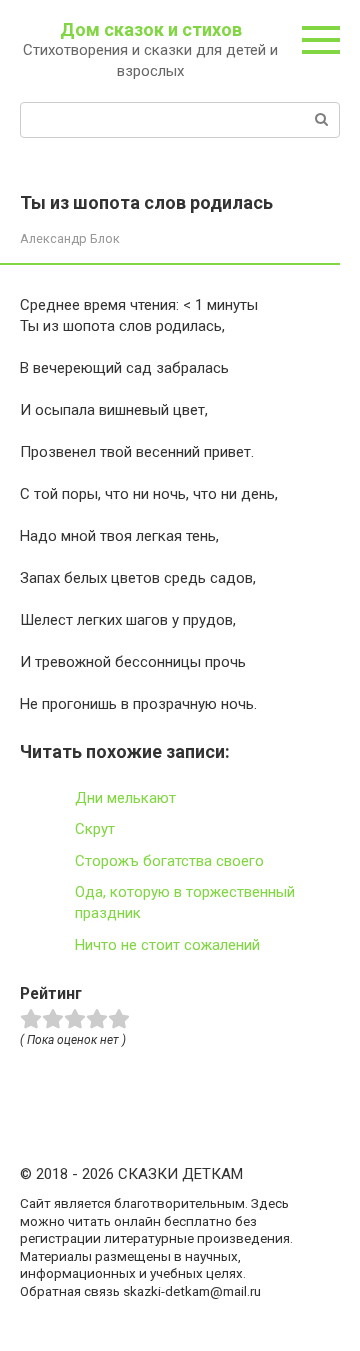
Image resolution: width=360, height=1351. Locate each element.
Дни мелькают (125, 798)
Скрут (95, 829)
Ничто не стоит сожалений (167, 945)
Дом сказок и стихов (151, 29)
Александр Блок (70, 238)
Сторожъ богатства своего (169, 861)
